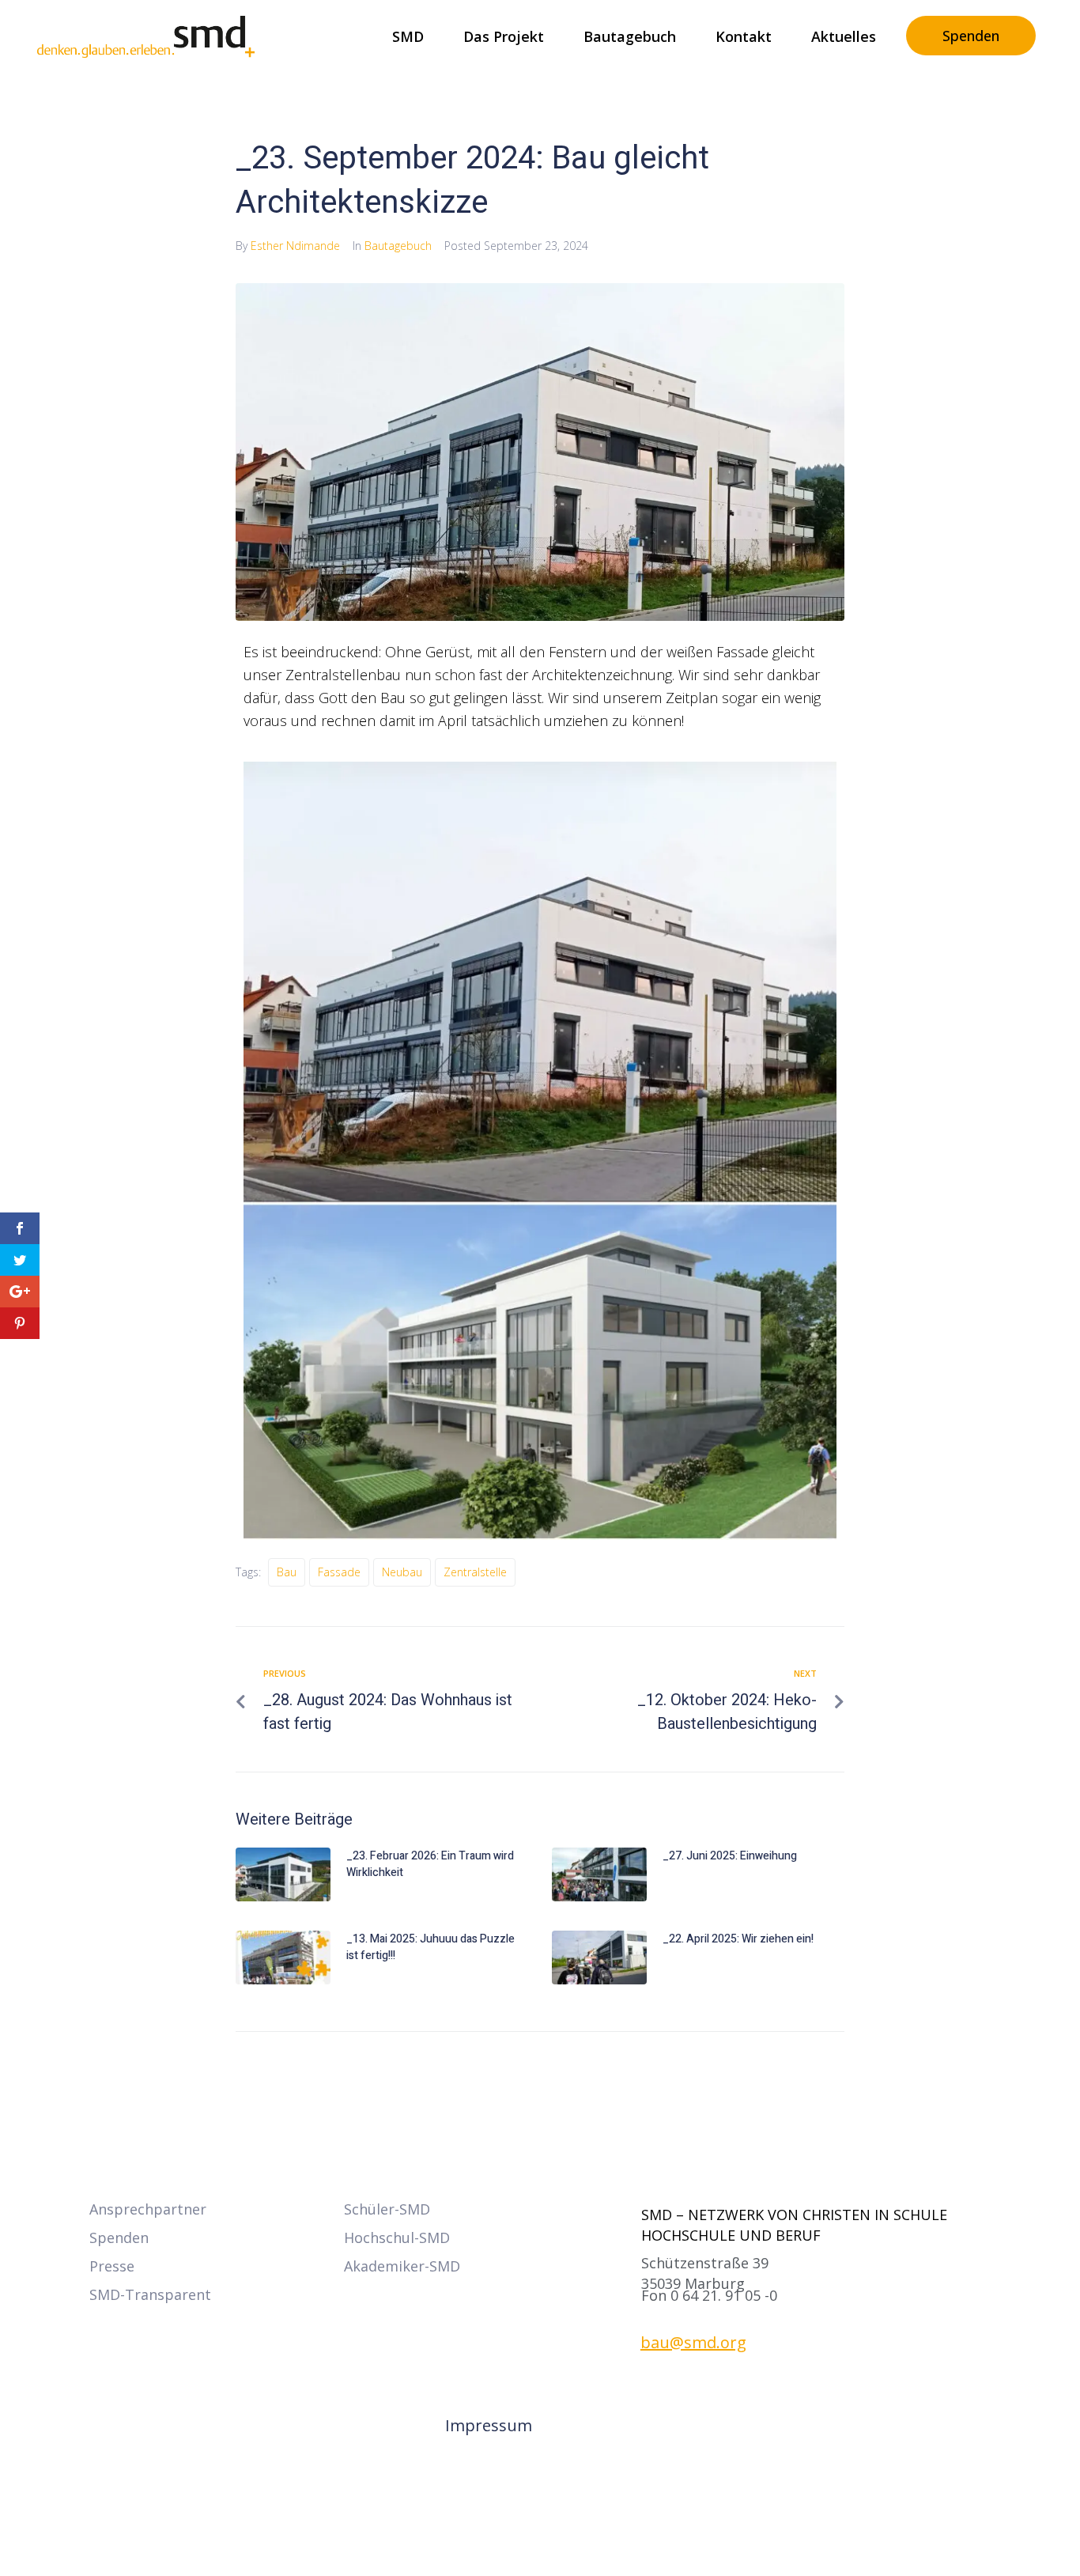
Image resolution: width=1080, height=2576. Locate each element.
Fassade (339, 1572)
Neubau (402, 1572)
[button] (709, 2296)
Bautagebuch (398, 246)
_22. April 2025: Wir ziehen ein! (738, 1939)
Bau (287, 1572)
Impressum (489, 2425)
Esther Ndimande (295, 246)
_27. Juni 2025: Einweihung (730, 1856)
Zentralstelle (475, 1572)
